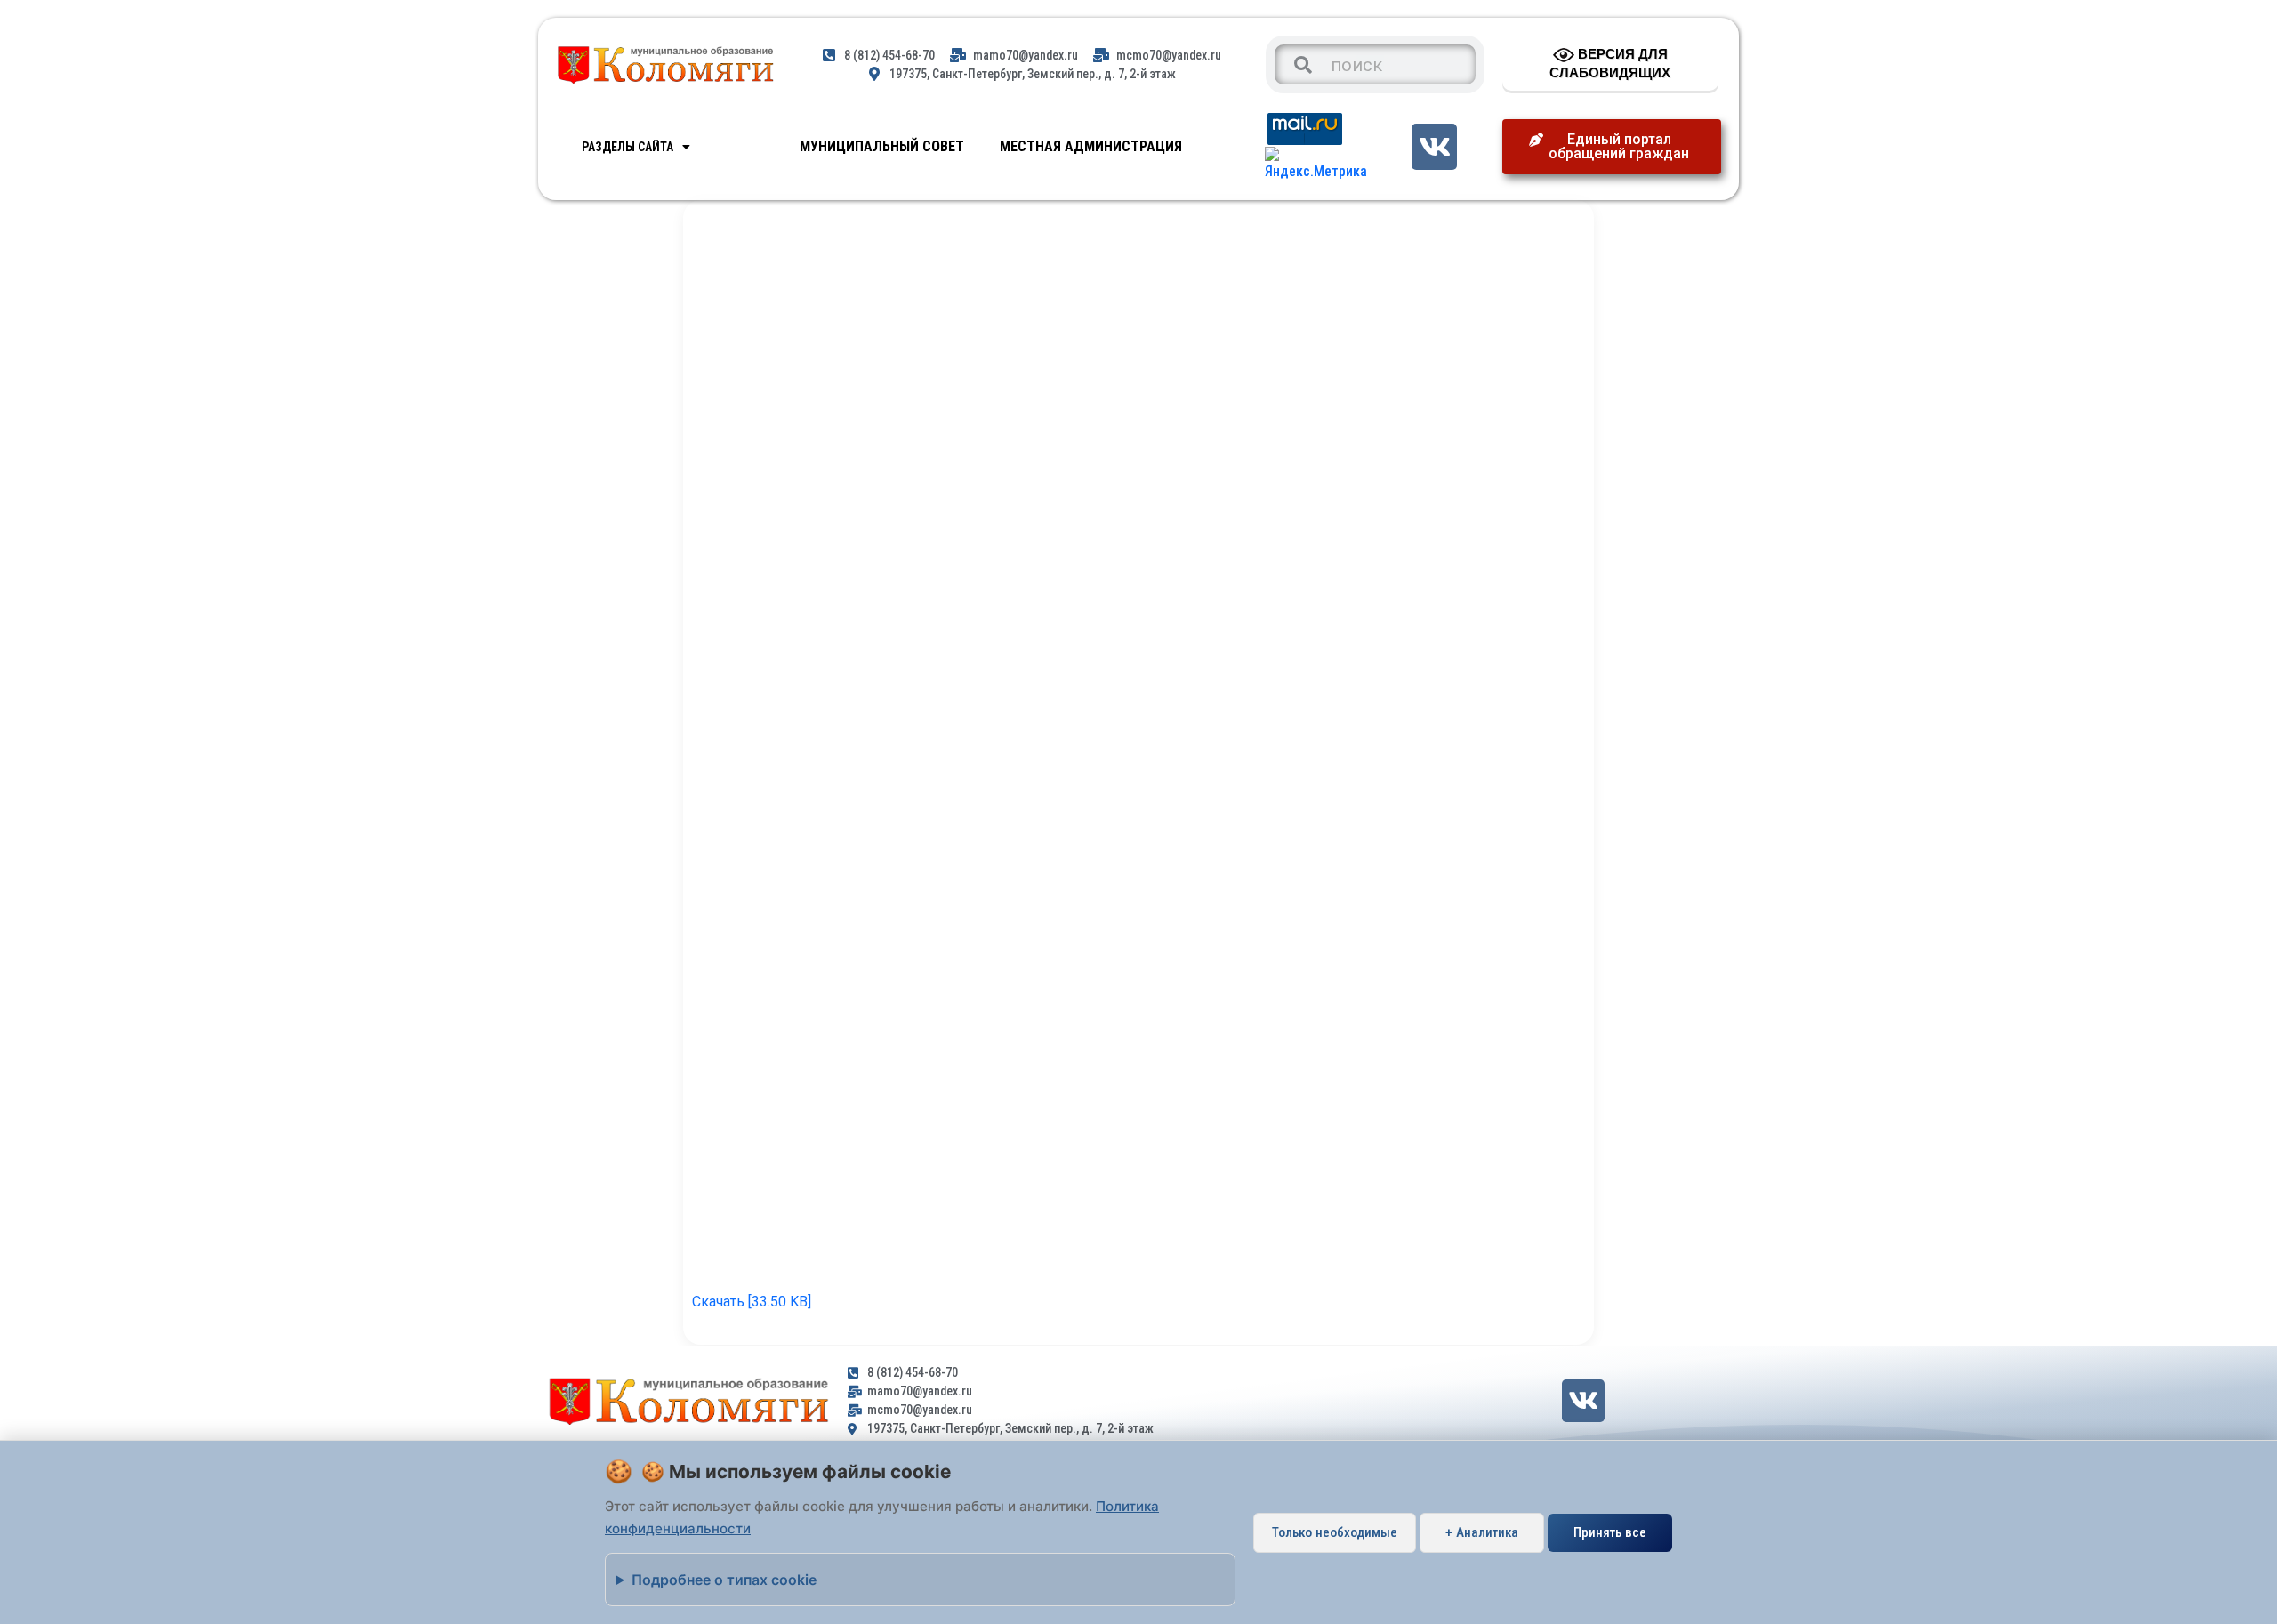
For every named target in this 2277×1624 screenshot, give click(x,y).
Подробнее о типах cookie (724, 1580)
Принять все (1610, 1532)
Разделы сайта (628, 147)
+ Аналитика (1482, 1532)
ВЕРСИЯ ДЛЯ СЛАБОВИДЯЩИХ (1610, 63)
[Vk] (1434, 146)
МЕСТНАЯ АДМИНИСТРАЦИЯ (1091, 146)
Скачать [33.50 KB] (752, 1302)
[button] (1612, 147)
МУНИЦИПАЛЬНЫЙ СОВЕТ (882, 146)
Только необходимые (1335, 1532)
